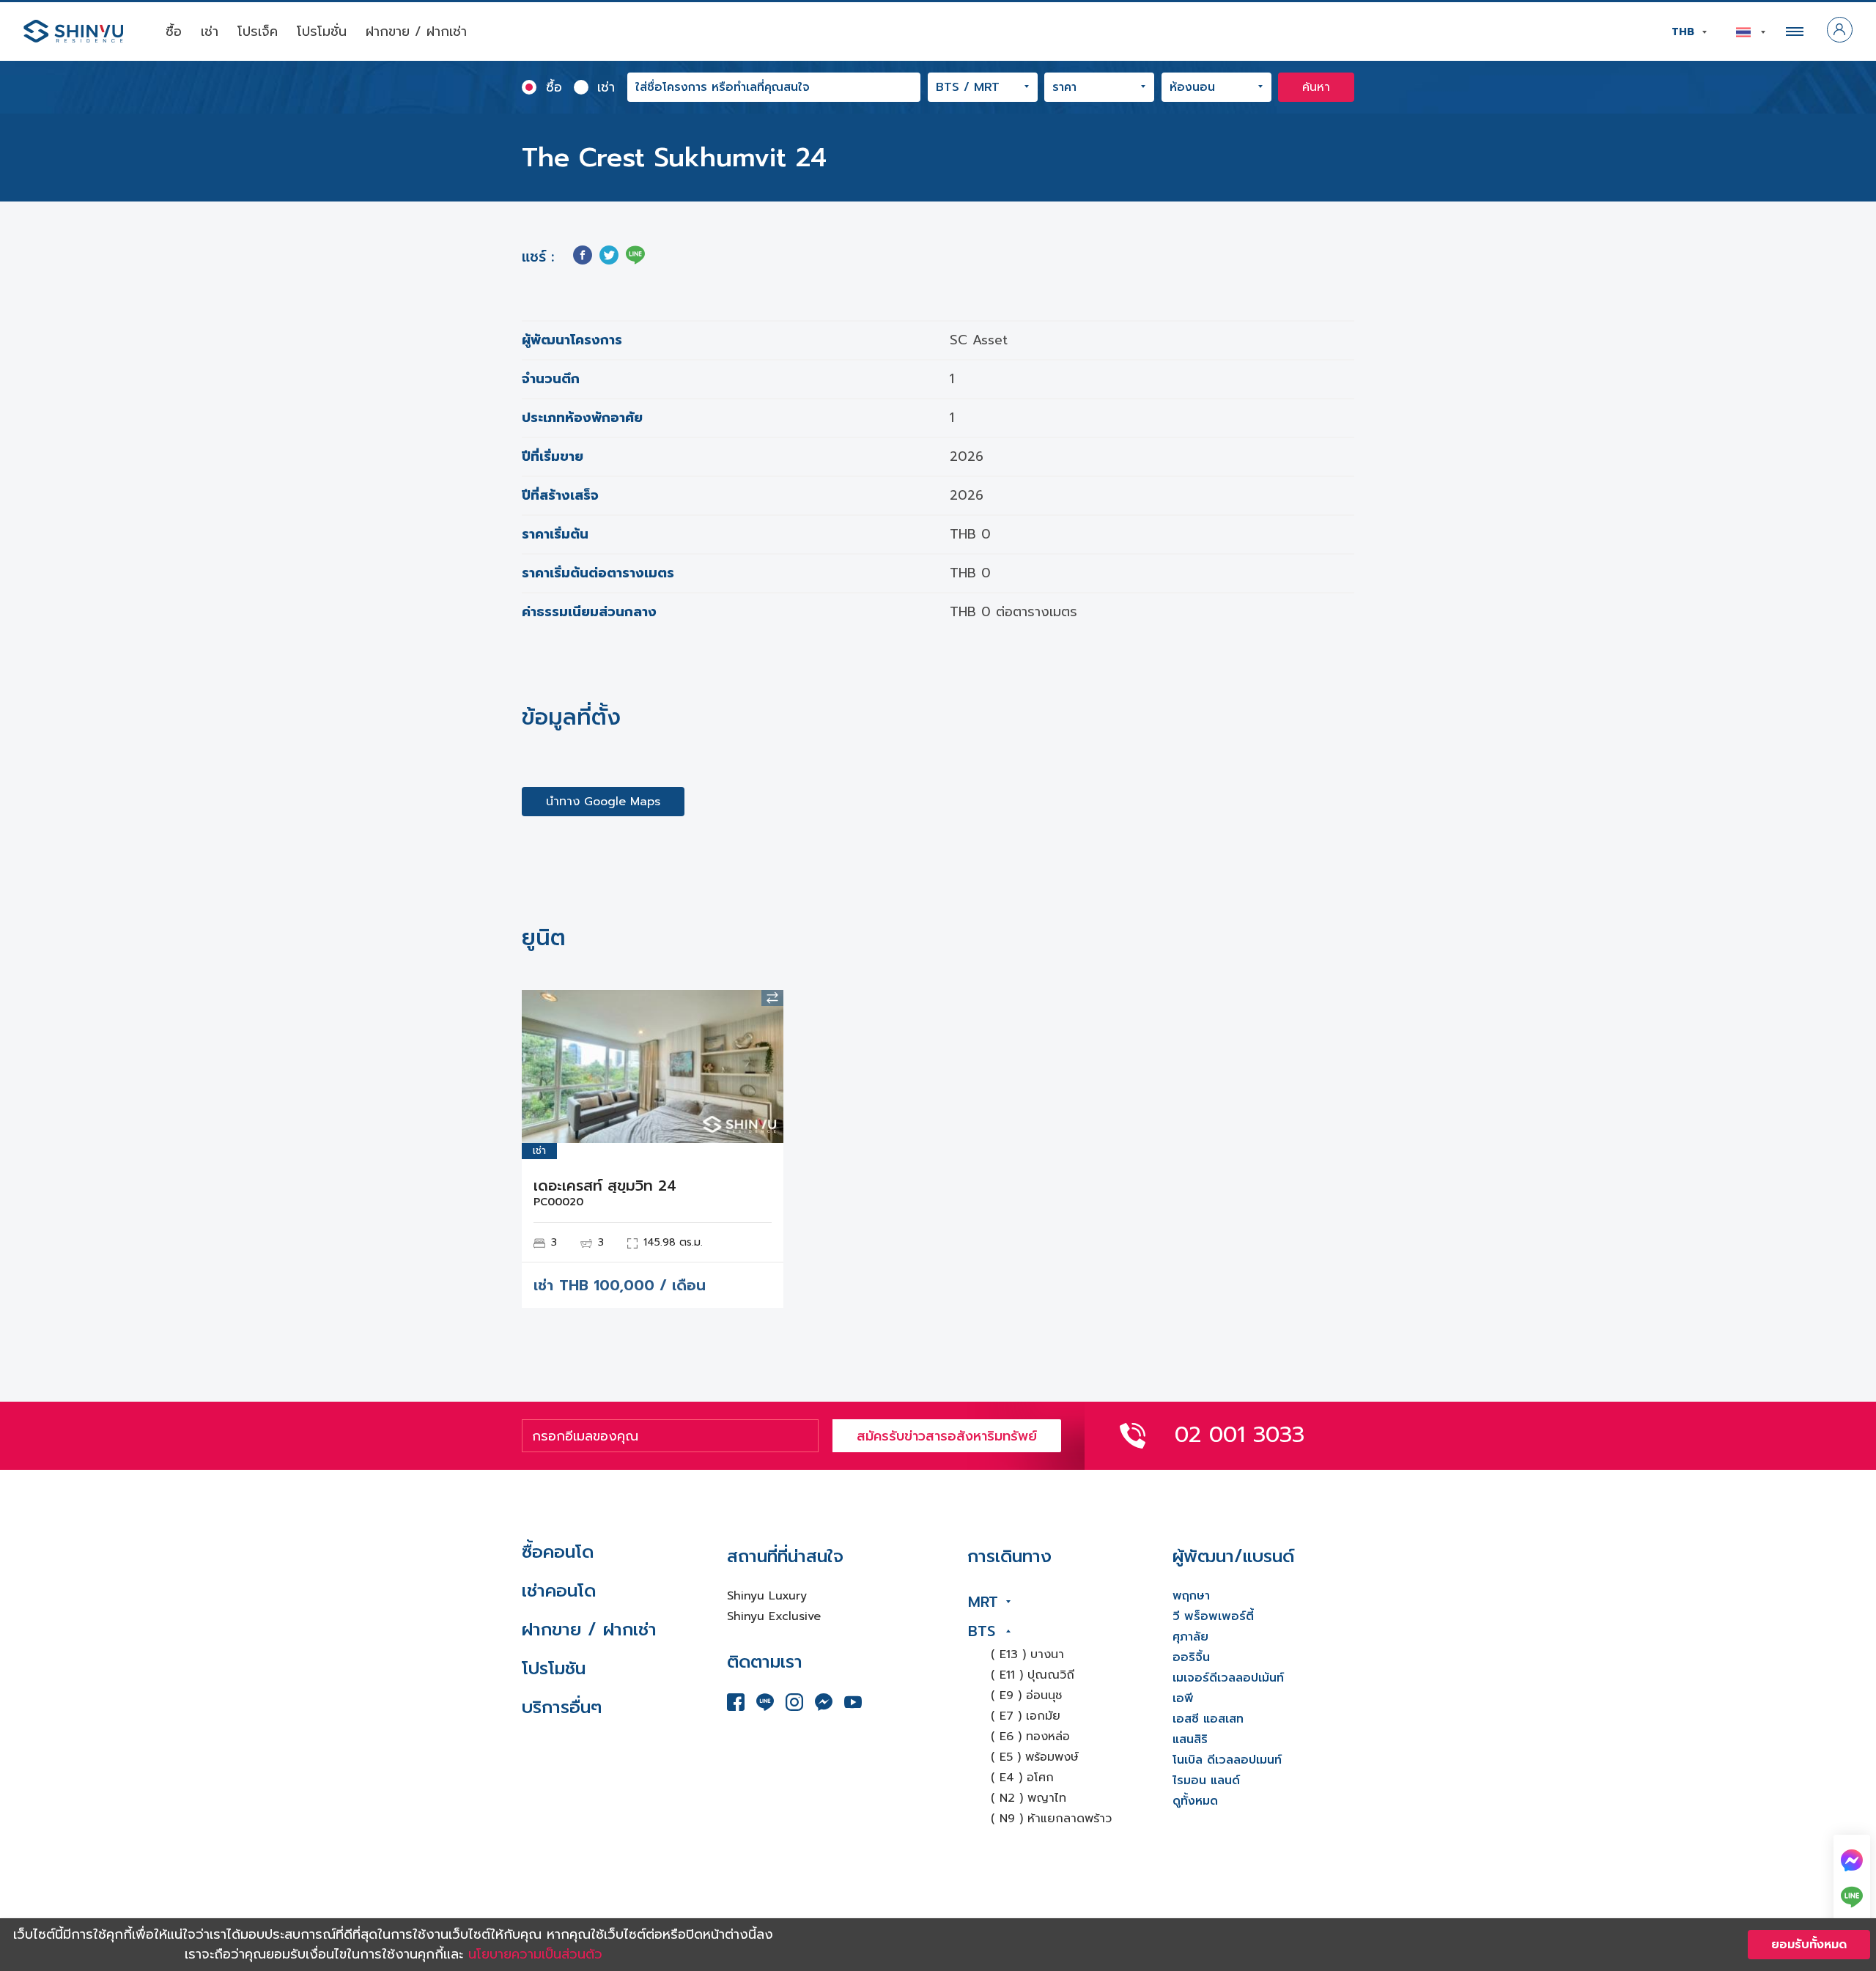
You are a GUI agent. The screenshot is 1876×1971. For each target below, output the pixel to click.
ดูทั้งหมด (1195, 1801)
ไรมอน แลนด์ (1206, 1780)
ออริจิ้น (1191, 1657)
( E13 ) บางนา (1027, 1654)
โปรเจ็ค (258, 32)
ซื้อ (174, 32)
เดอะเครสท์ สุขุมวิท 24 (605, 1186)
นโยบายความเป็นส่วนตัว (535, 1954)
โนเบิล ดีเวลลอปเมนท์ (1227, 1760)
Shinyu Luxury (767, 1596)
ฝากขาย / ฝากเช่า (416, 32)
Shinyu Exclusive (774, 1616)
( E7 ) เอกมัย (1026, 1716)
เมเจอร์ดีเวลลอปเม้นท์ (1228, 1678)
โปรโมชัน (554, 1668)
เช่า (210, 32)
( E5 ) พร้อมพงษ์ (1035, 1757)
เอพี (1183, 1698)
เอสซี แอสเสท (1208, 1719)
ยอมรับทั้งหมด (1809, 1945)
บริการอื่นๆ (562, 1707)
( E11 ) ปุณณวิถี (1033, 1675)
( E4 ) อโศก (1022, 1778)
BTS (982, 1631)
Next (761, 1067)
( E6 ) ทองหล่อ (1030, 1737)
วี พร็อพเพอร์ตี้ (1213, 1616)
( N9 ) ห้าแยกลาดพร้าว (1051, 1819)
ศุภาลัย (1190, 1637)
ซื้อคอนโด (558, 1552)
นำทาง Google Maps (603, 802)
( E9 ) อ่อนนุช (1026, 1695)
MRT (983, 1602)
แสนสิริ (1190, 1739)
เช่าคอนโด (559, 1591)
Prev (544, 1067)
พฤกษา (1191, 1596)
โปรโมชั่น (322, 32)
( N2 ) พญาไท (1029, 1798)
